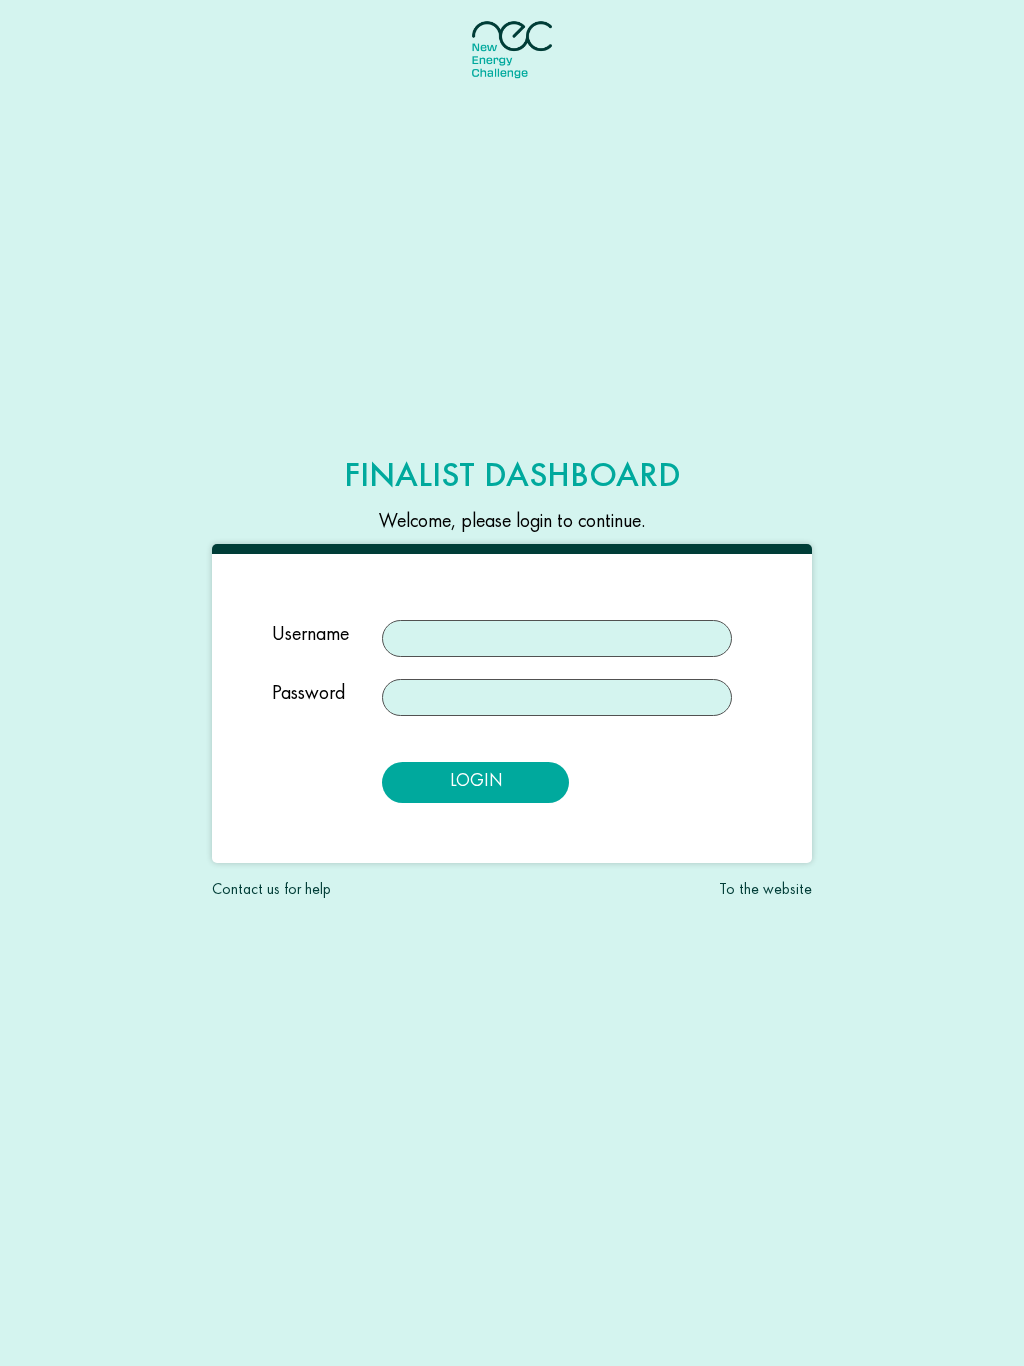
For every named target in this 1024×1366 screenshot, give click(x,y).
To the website (765, 888)
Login (476, 780)
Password (308, 692)
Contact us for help (271, 888)
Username (310, 633)
